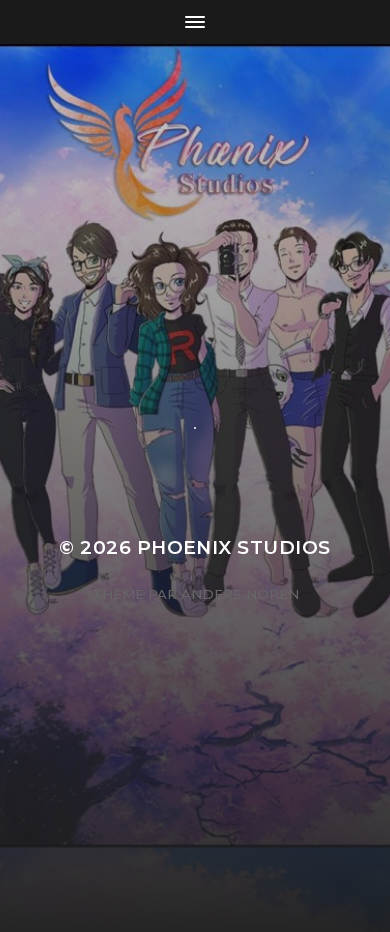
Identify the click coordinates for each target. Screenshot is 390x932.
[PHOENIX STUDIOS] (195, 236)
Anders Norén (240, 594)
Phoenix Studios (234, 547)
